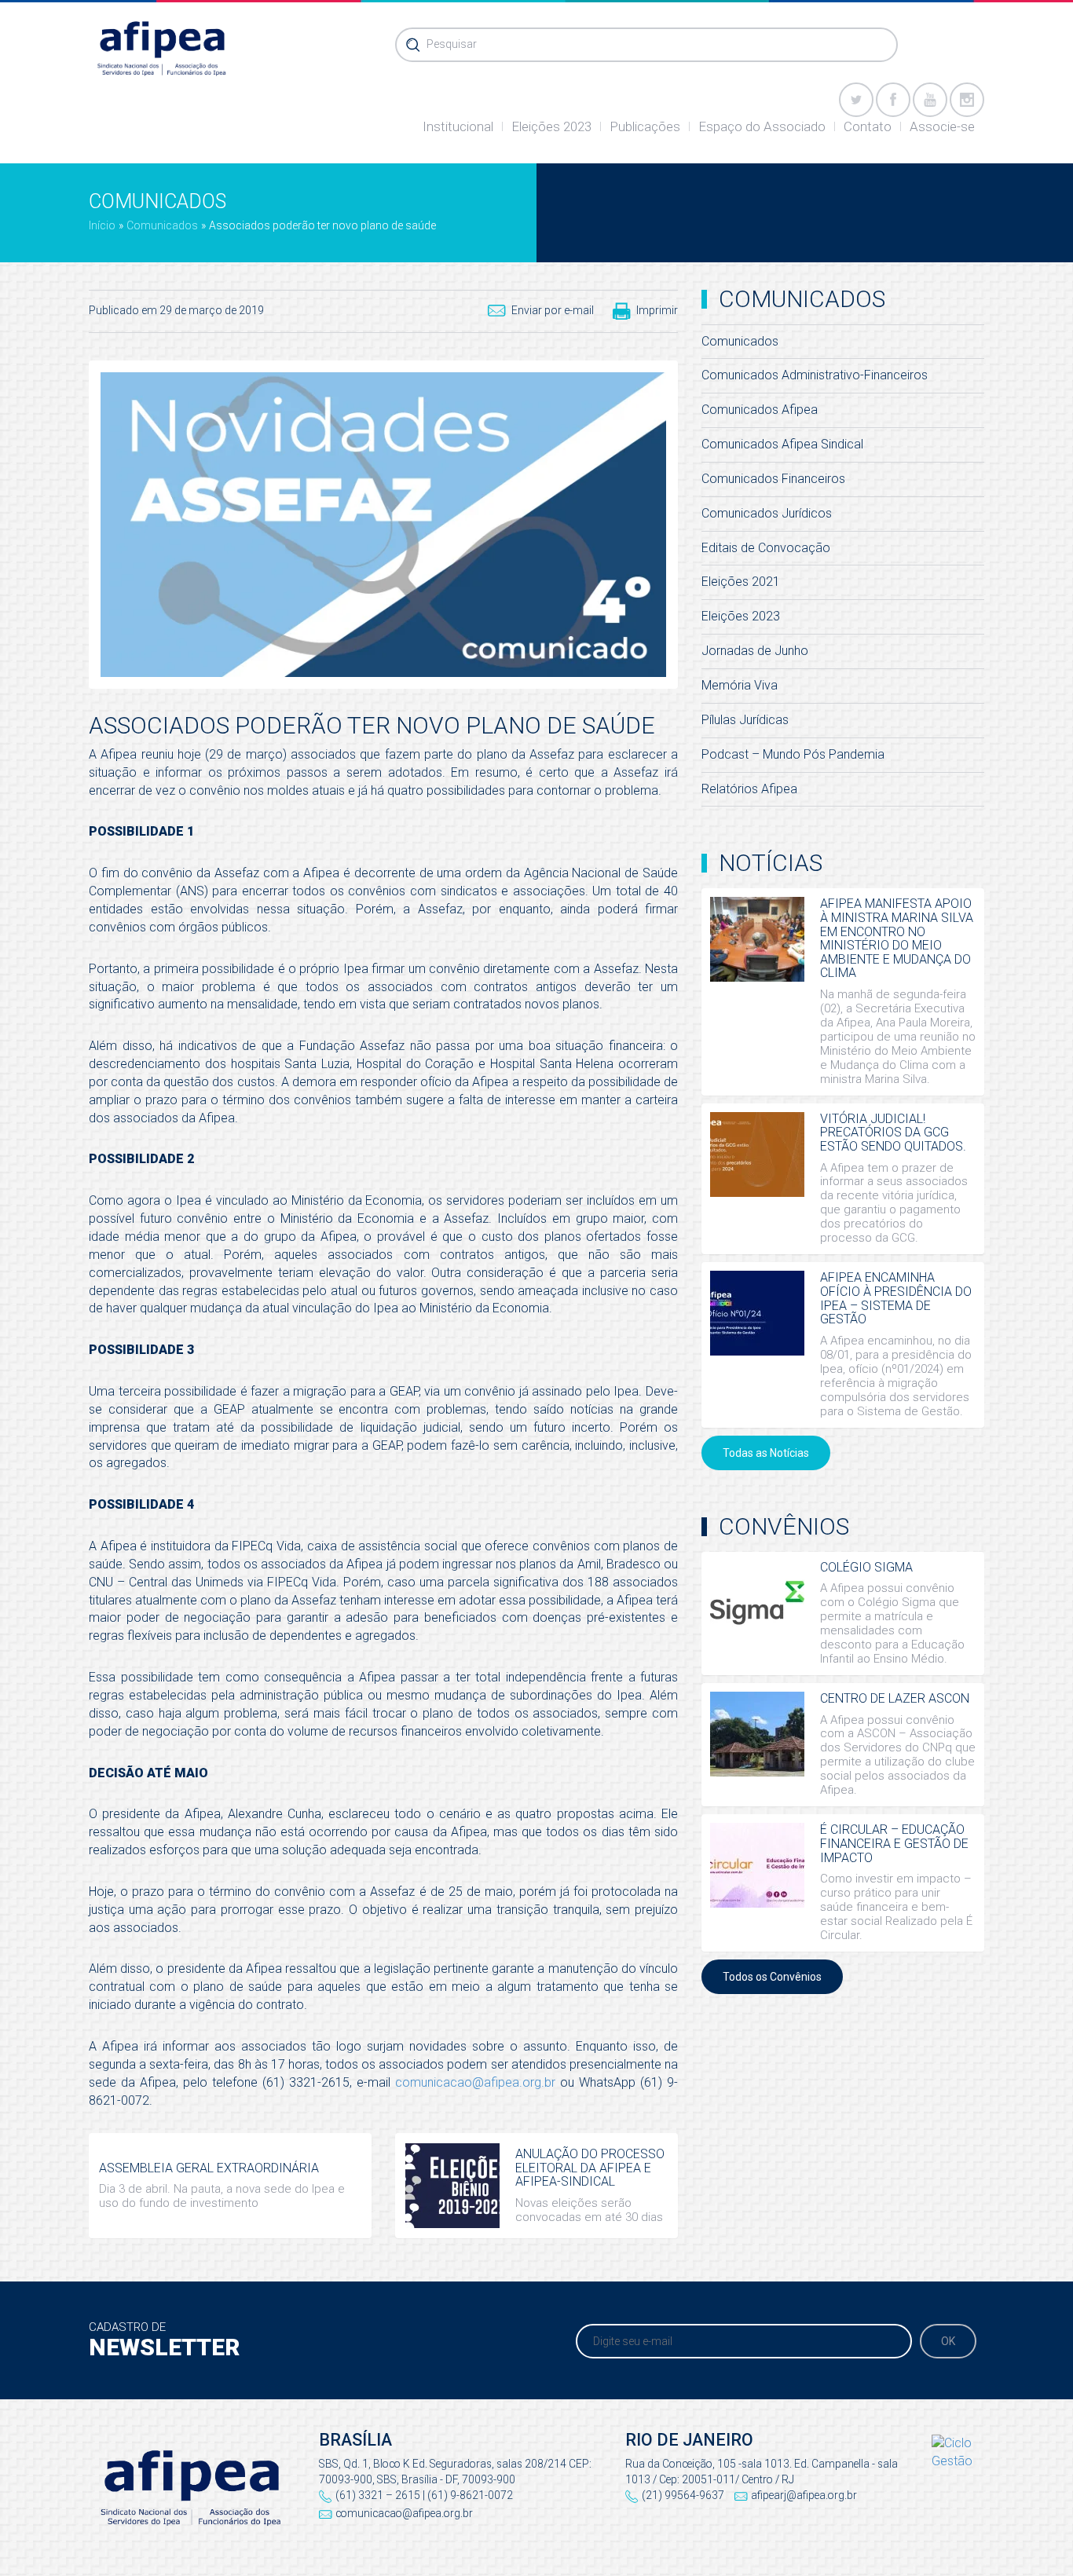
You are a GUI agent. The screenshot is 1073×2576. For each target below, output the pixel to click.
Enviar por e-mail (553, 310)
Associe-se (942, 126)
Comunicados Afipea (760, 410)
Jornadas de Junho (755, 651)
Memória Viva (740, 685)
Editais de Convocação (766, 548)
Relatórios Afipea (749, 789)
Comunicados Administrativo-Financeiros (815, 375)
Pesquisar (452, 44)
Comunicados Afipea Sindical (782, 444)
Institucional (458, 126)
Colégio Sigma (866, 1567)
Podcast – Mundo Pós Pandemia (793, 754)
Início (102, 225)
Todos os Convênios (772, 1977)
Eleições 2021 (741, 582)
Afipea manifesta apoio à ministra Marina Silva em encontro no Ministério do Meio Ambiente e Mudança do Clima (897, 938)
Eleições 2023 (551, 126)
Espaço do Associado (762, 126)
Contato (868, 126)
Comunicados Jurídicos (767, 513)
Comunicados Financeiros (773, 479)
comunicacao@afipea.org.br (475, 2082)
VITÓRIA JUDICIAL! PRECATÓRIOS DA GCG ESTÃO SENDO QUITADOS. (893, 1132)
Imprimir (657, 310)
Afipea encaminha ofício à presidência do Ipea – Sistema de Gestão (896, 1298)
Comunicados (162, 225)
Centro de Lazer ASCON (895, 1698)
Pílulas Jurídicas (745, 720)
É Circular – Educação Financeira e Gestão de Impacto (894, 1843)
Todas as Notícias (766, 1453)
